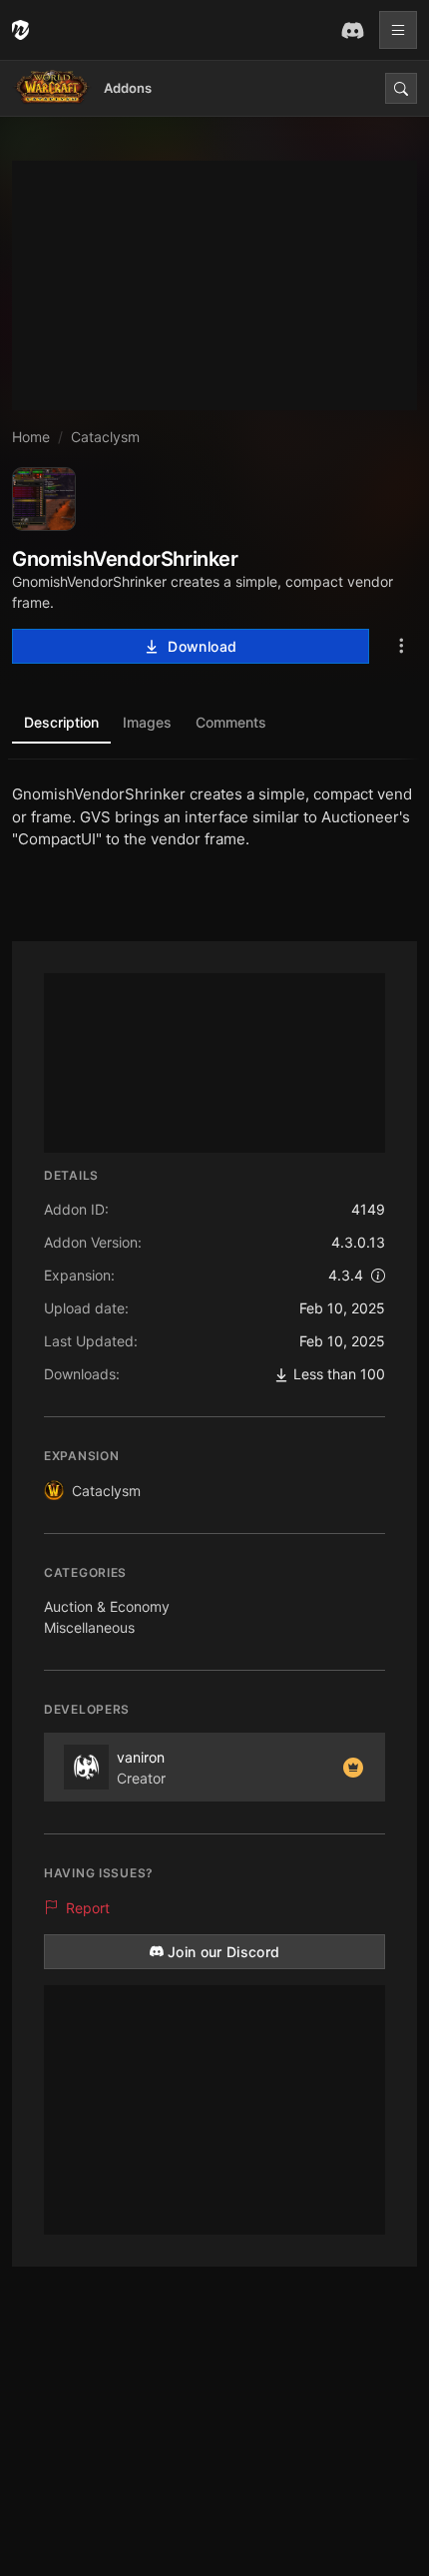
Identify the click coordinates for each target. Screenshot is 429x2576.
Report (88, 1908)
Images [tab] (147, 722)
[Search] (401, 88)
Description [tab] (61, 722)
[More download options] (401, 646)
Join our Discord (224, 1952)
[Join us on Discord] (352, 30)
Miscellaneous (89, 1627)
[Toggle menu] (398, 30)
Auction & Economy (107, 1606)
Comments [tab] (231, 722)
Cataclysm (106, 1491)
